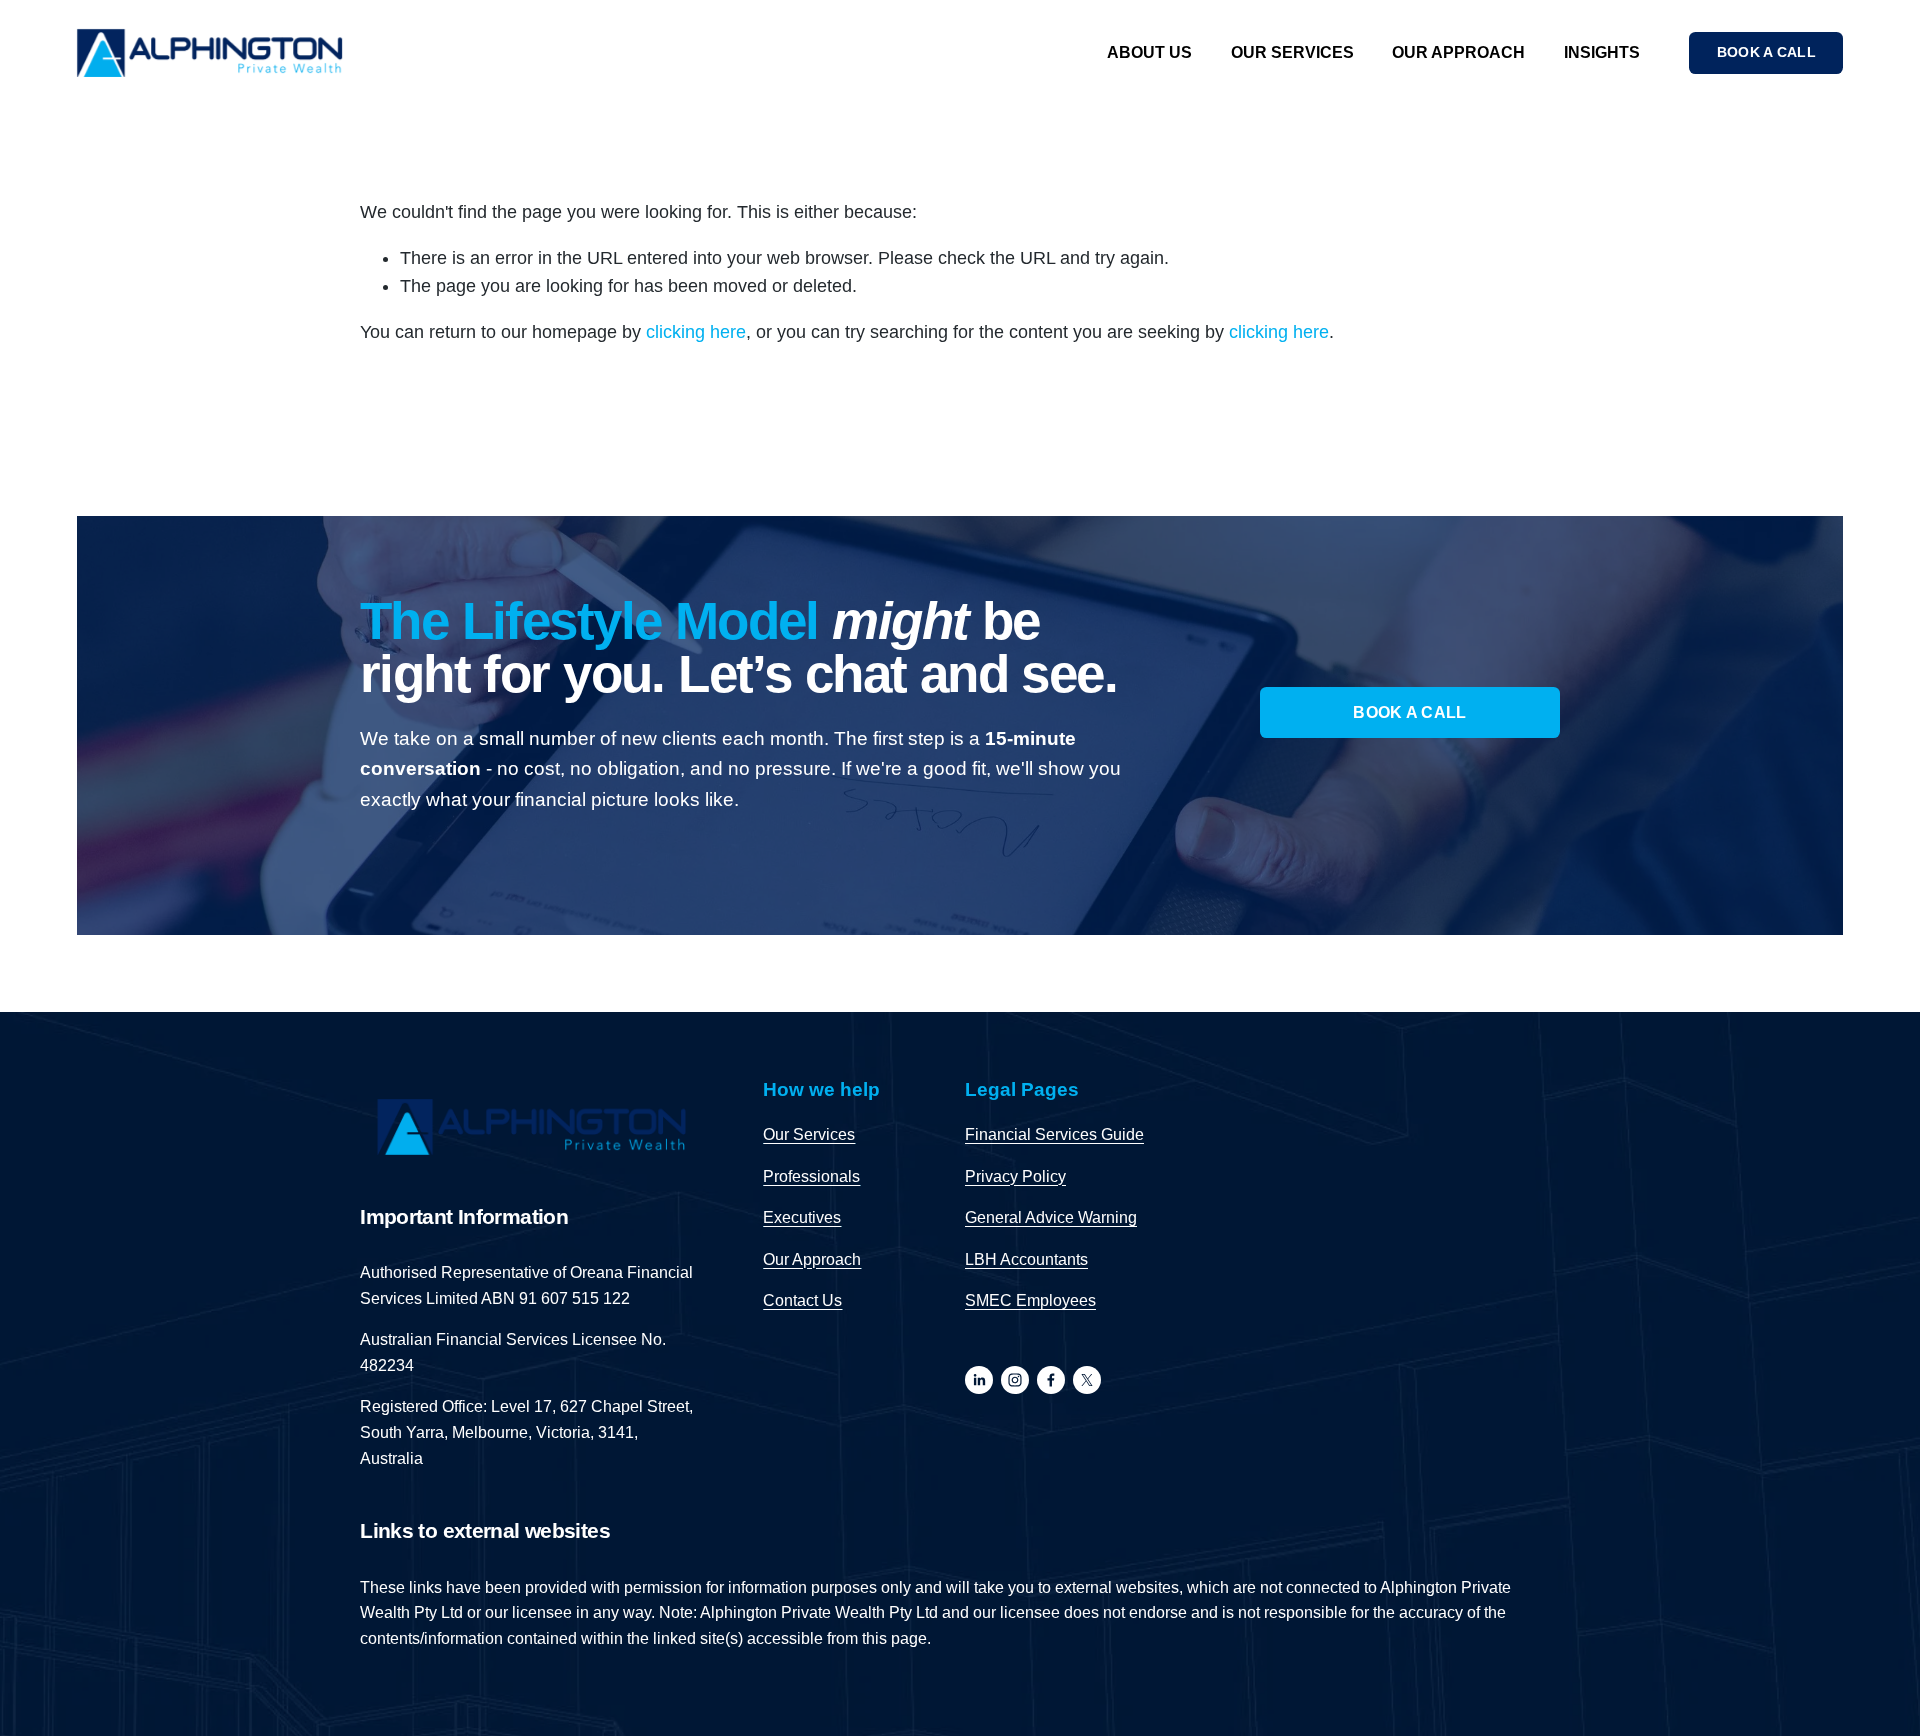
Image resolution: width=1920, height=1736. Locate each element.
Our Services (1292, 52)
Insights (1602, 52)
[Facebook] (1051, 1380)
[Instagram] (1015, 1380)
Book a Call (1410, 712)
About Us (1149, 52)
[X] (1087, 1380)
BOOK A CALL (1766, 52)
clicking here (696, 332)
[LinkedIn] (979, 1380)
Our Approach (1458, 52)
